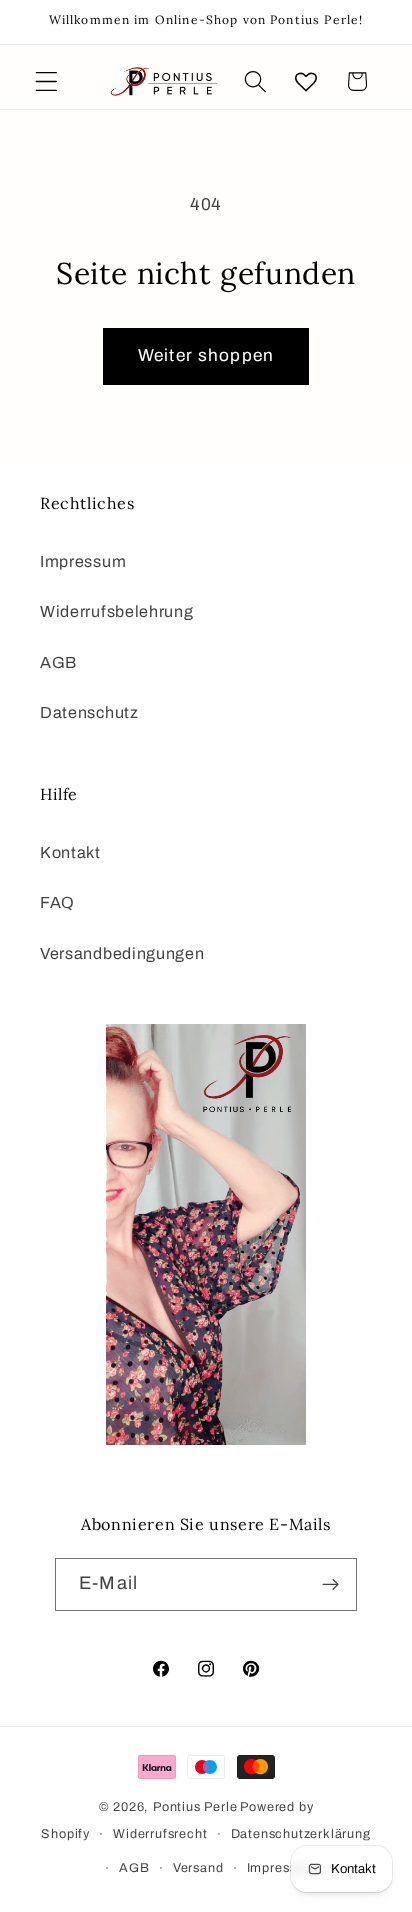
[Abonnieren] (330, 1585)
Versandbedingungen (122, 953)
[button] (46, 81)
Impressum (83, 561)
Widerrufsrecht (160, 1834)
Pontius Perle (195, 1807)
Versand (198, 1868)
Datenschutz (89, 712)
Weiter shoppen (206, 355)
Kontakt (70, 852)
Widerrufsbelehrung (116, 611)
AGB (58, 662)
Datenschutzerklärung (301, 1834)
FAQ (57, 902)
